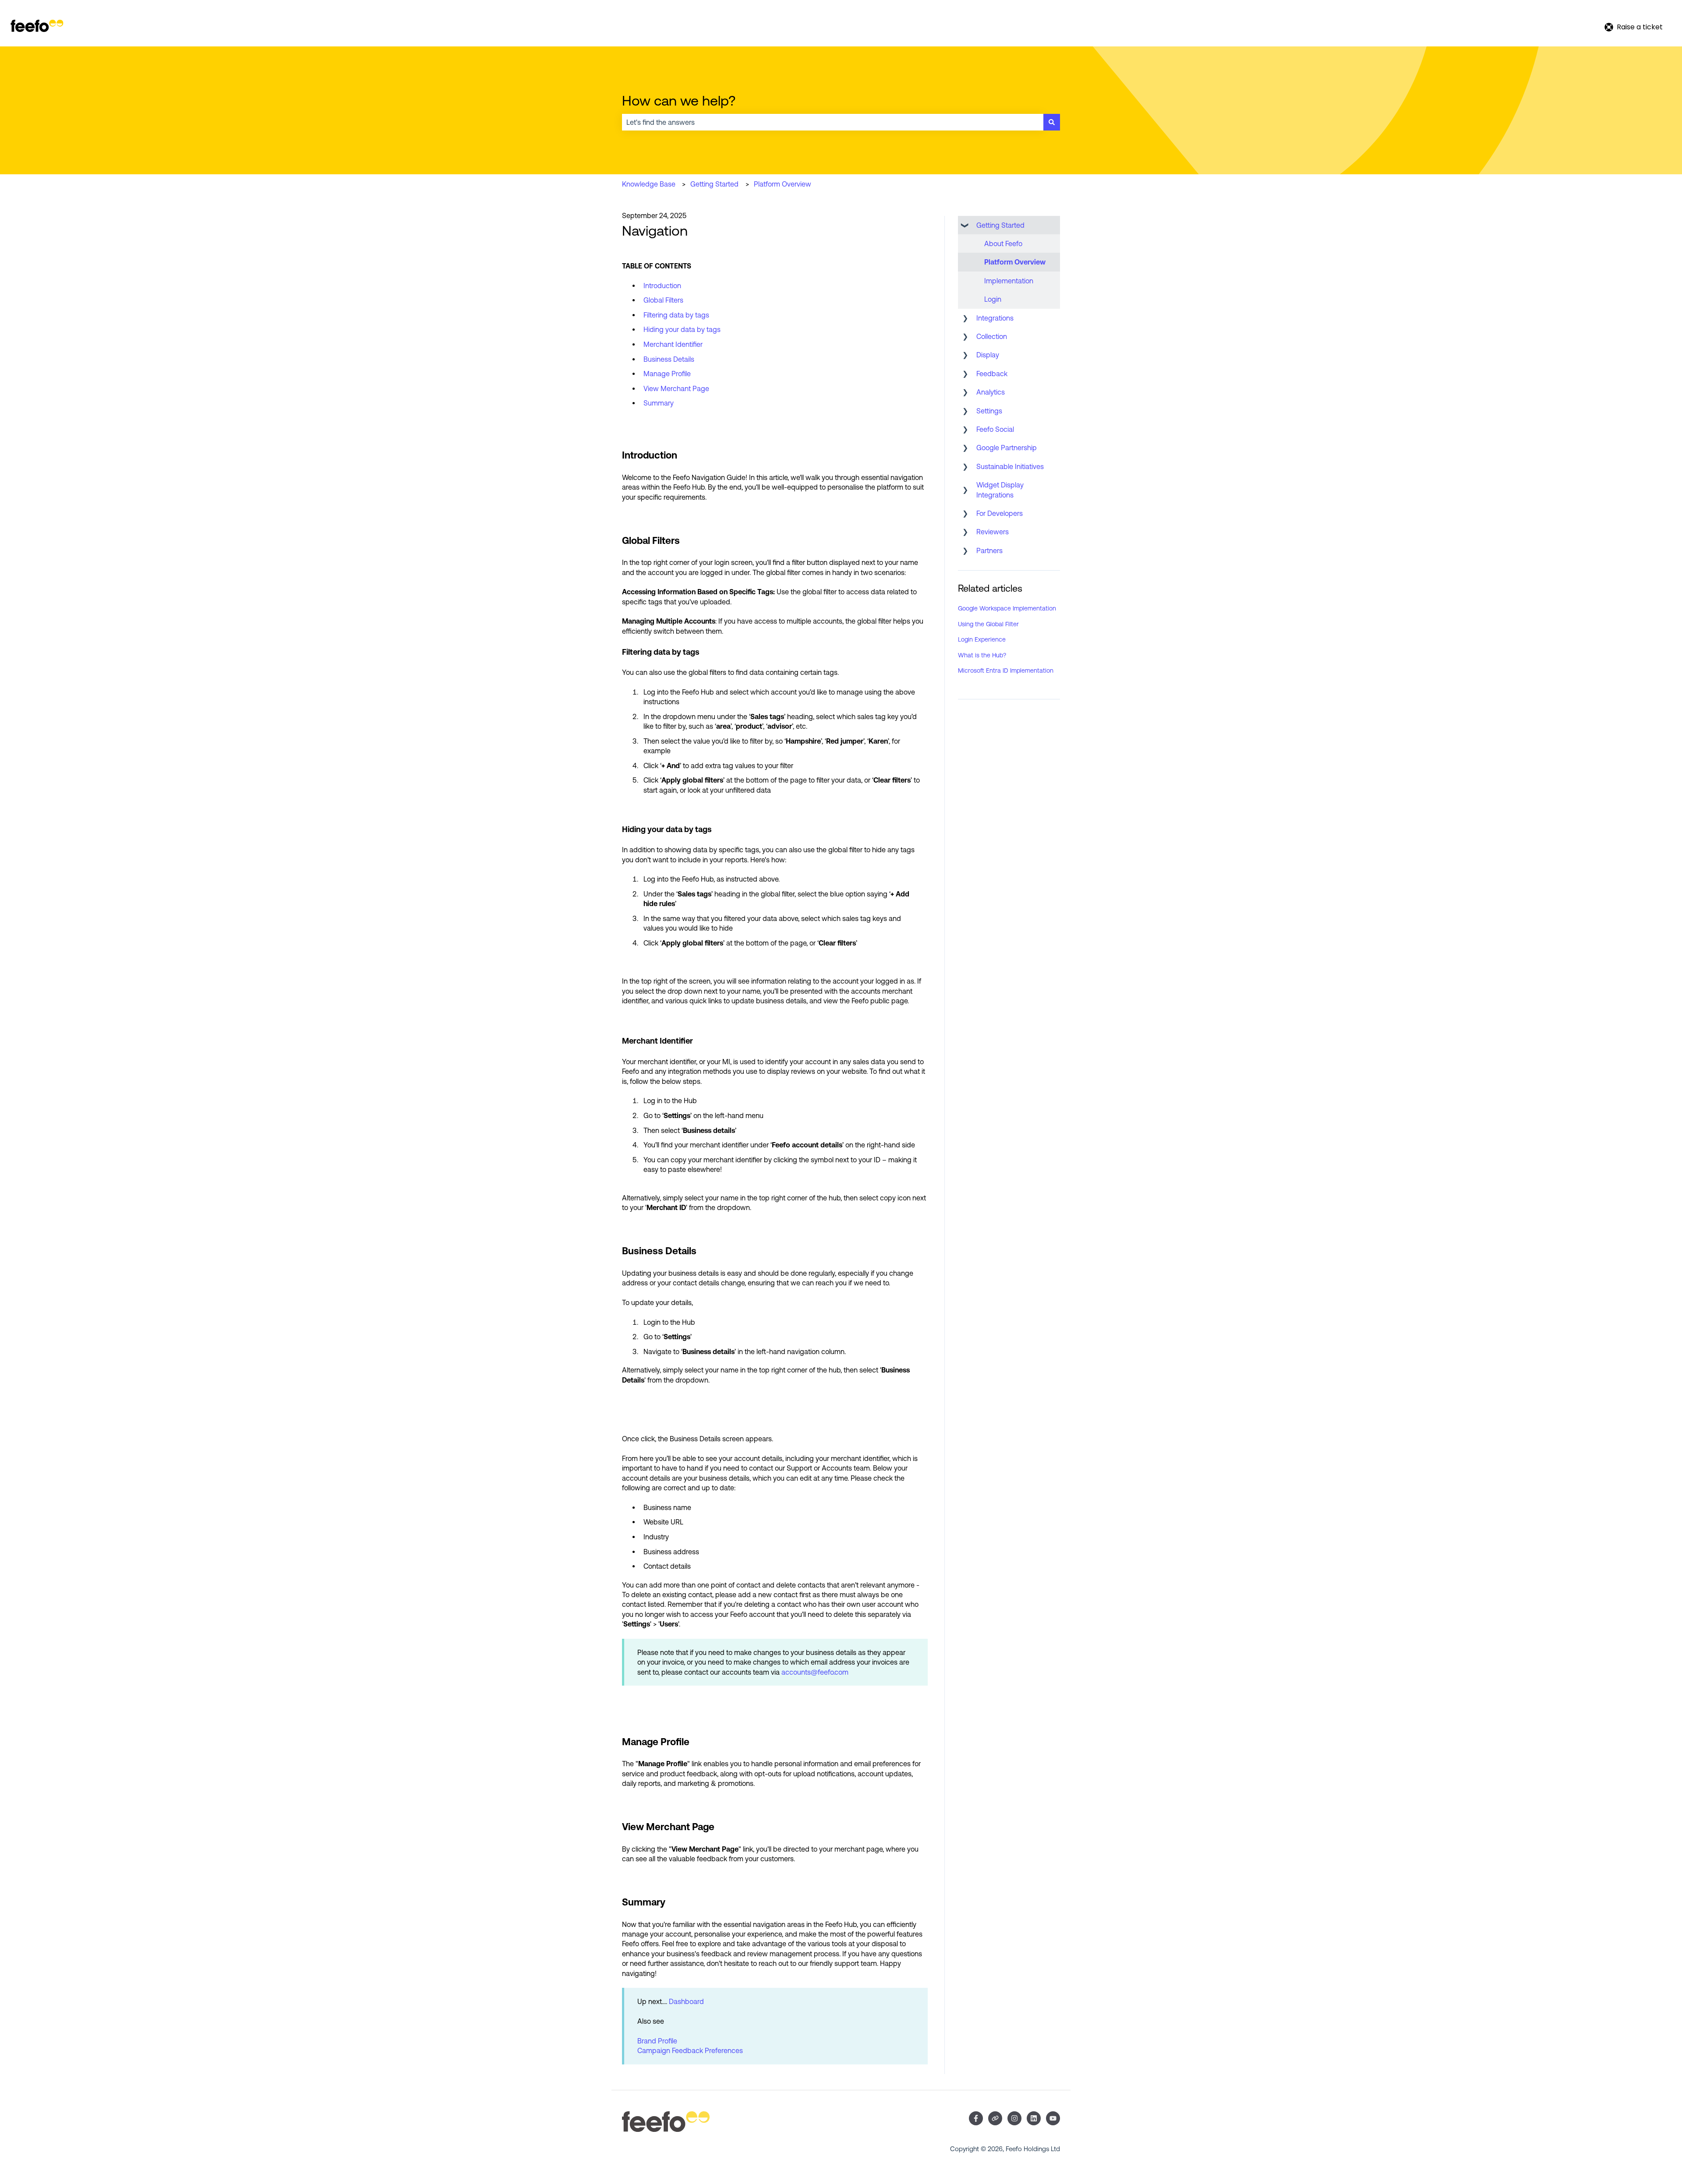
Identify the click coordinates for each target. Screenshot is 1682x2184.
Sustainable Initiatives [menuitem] (1010, 466)
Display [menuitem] (988, 355)
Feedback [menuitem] (992, 374)
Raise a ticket (1640, 27)
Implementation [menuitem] (1009, 281)
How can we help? (679, 101)
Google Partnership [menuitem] (1007, 448)
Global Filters (663, 300)
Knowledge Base (649, 184)
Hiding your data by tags (683, 329)
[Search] (1052, 122)
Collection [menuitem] (992, 336)
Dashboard (686, 2001)
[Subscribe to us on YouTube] (1053, 2118)
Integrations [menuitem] (995, 318)
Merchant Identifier (673, 344)
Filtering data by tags (678, 315)
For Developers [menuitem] (1000, 513)
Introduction (662, 286)
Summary (659, 403)
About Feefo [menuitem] (1003, 243)
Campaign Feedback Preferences (690, 2050)
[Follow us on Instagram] (1014, 2118)
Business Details (669, 359)
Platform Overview (783, 184)
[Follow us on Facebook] (976, 2118)
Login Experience (982, 639)
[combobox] (833, 122)
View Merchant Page (676, 388)
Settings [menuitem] (989, 411)
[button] (965, 226)
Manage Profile (667, 374)
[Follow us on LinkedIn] (1034, 2118)
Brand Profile (657, 2041)
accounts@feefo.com (815, 1672)
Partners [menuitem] (989, 550)
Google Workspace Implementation (1007, 608)
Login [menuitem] (993, 299)
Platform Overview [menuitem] (1015, 262)
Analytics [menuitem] (991, 392)
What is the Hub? (982, 655)
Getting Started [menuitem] (1000, 225)
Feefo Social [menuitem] (995, 429)
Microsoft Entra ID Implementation (1006, 670)
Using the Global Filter (988, 624)
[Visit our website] (995, 2118)
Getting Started (714, 184)
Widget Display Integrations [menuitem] (1000, 490)
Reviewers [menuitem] (993, 532)
